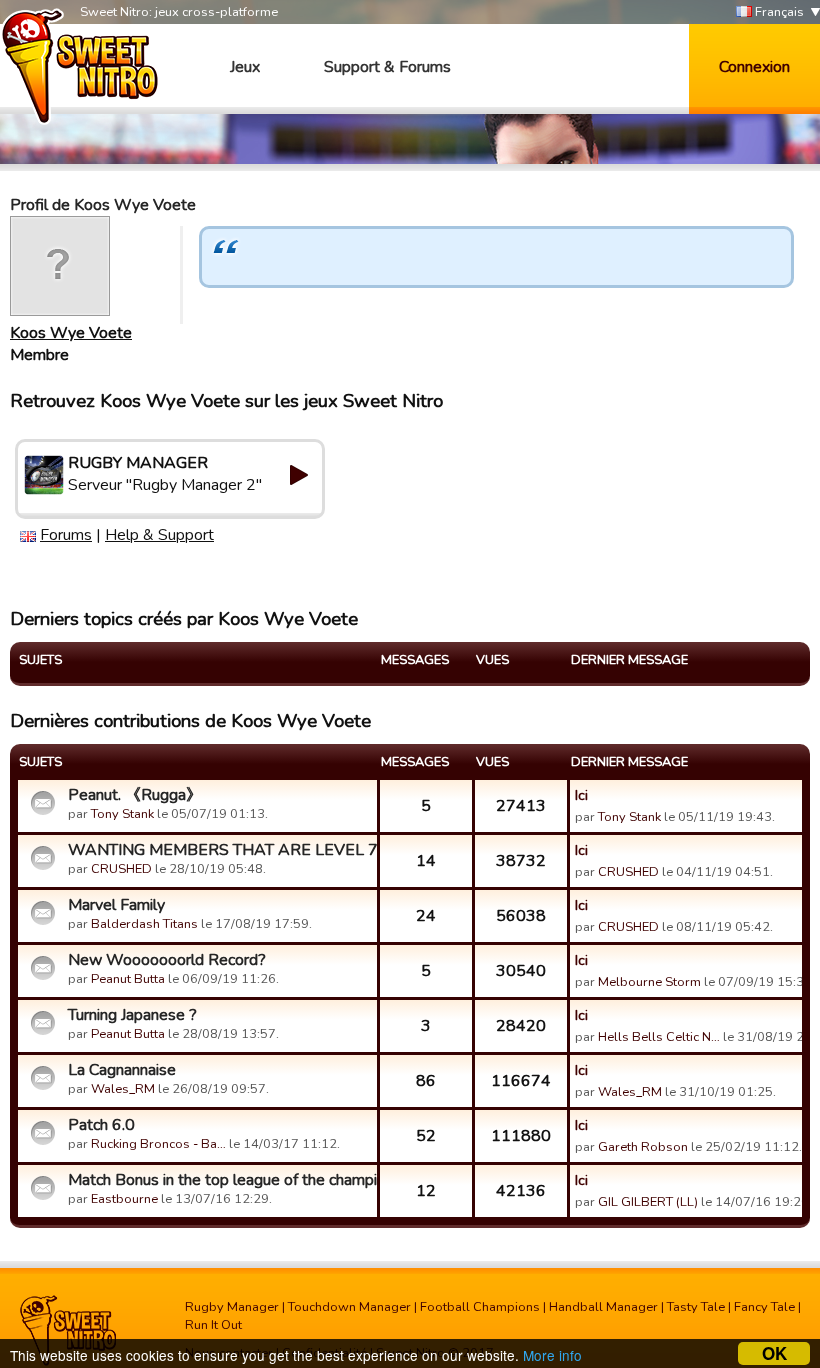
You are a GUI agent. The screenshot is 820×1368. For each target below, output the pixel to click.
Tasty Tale (696, 1307)
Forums (66, 535)
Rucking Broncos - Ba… (158, 1144)
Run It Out (213, 1325)
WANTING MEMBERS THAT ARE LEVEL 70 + (220, 850)
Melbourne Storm (649, 982)
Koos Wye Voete (71, 333)
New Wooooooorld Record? (167, 960)
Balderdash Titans (144, 924)
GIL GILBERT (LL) (648, 1202)
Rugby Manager (232, 1307)
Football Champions (480, 1307)
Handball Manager (603, 1307)
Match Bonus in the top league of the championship (220, 1180)
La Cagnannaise (122, 1070)
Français (778, 12)
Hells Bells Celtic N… (659, 1037)
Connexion (754, 67)
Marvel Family (116, 905)
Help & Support (159, 535)
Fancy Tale (764, 1307)
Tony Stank (122, 814)
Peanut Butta (128, 979)
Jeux (245, 67)
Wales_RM (123, 1089)
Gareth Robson (643, 1147)
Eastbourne (124, 1199)
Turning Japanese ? (132, 1015)
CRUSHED (121, 869)
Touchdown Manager (349, 1307)
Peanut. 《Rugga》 (135, 795)
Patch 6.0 (101, 1125)
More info (552, 1355)
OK (774, 1353)
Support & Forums (387, 67)
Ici (581, 795)
